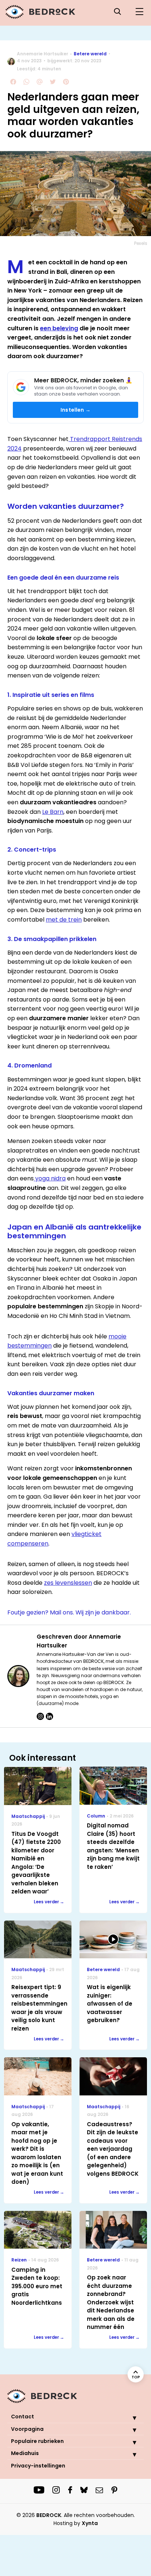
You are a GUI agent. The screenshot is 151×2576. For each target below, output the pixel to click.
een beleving (59, 328)
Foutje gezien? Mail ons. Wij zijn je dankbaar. (69, 1612)
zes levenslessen (68, 1583)
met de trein (64, 920)
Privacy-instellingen (38, 2466)
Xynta (90, 2523)
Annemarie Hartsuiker (43, 54)
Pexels (141, 243)
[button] (129, 2418)
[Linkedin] (49, 1716)
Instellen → (75, 410)
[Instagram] (40, 1716)
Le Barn (53, 812)
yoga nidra (50, 1178)
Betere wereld (90, 54)
